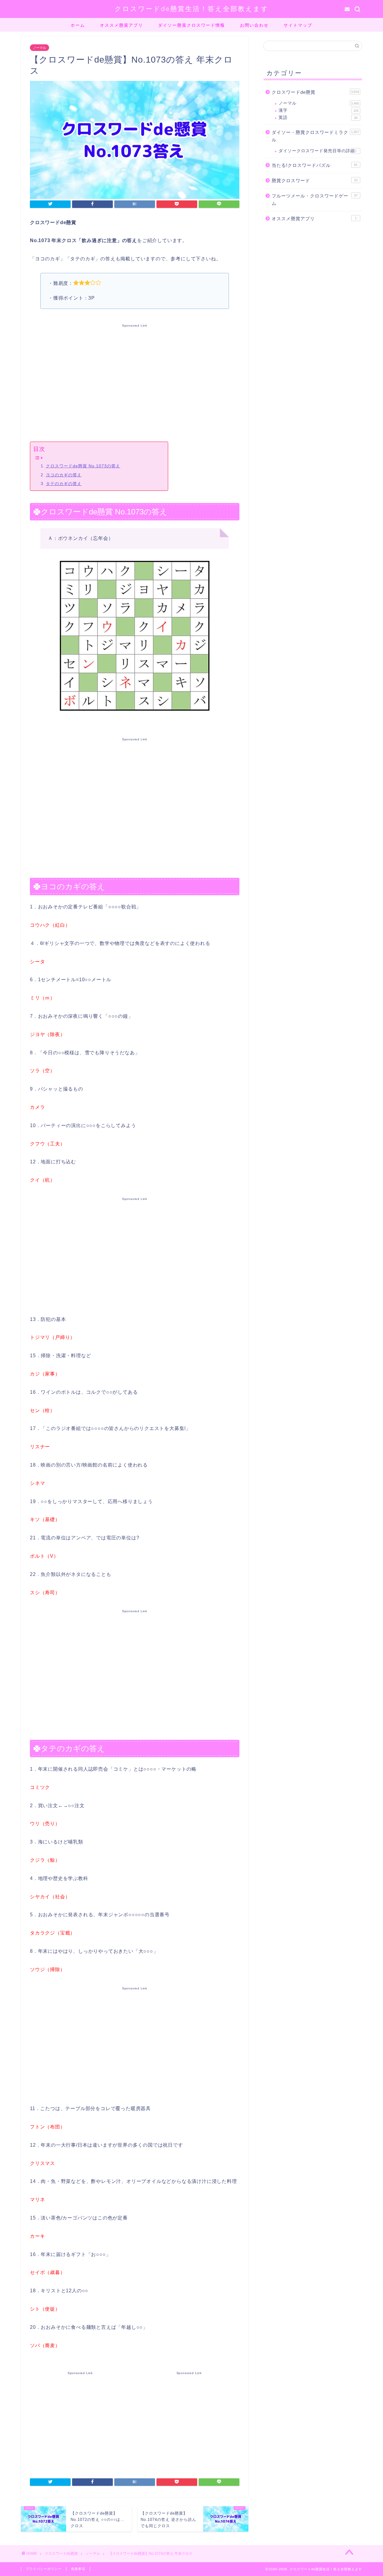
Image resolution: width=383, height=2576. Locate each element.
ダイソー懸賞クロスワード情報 (191, 25)
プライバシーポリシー (44, 2569)
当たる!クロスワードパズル (315, 165)
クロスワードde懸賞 (315, 92)
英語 (318, 118)
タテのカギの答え (64, 484)
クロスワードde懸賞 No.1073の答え (83, 466)
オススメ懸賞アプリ (121, 25)
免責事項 (78, 2569)
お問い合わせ (254, 25)
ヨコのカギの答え (64, 475)
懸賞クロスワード (315, 181)
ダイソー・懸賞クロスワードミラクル (315, 136)
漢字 (319, 110)
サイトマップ (298, 25)
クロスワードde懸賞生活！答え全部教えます (192, 9)
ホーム (78, 25)
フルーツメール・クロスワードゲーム (315, 200)
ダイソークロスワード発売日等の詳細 (318, 151)
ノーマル (39, 48)
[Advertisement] (135, 381)
